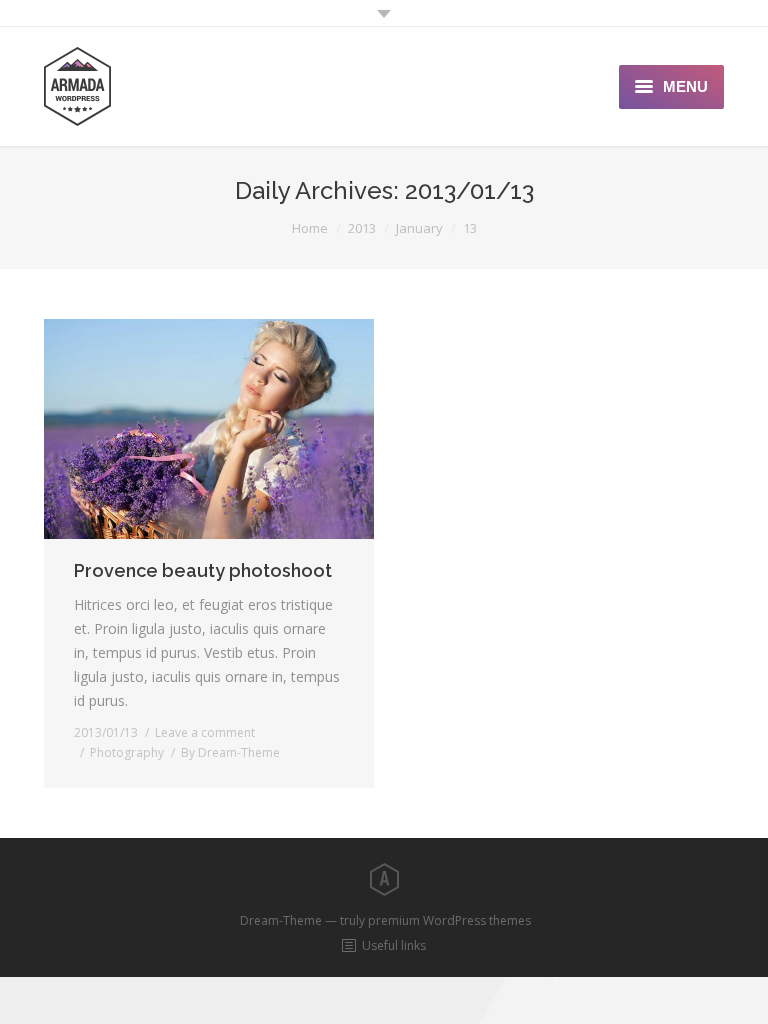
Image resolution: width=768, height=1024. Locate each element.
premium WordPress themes (449, 920)
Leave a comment (205, 732)
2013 (362, 228)
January (419, 228)
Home (310, 228)
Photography (127, 752)
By (230, 752)
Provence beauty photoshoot (203, 570)
